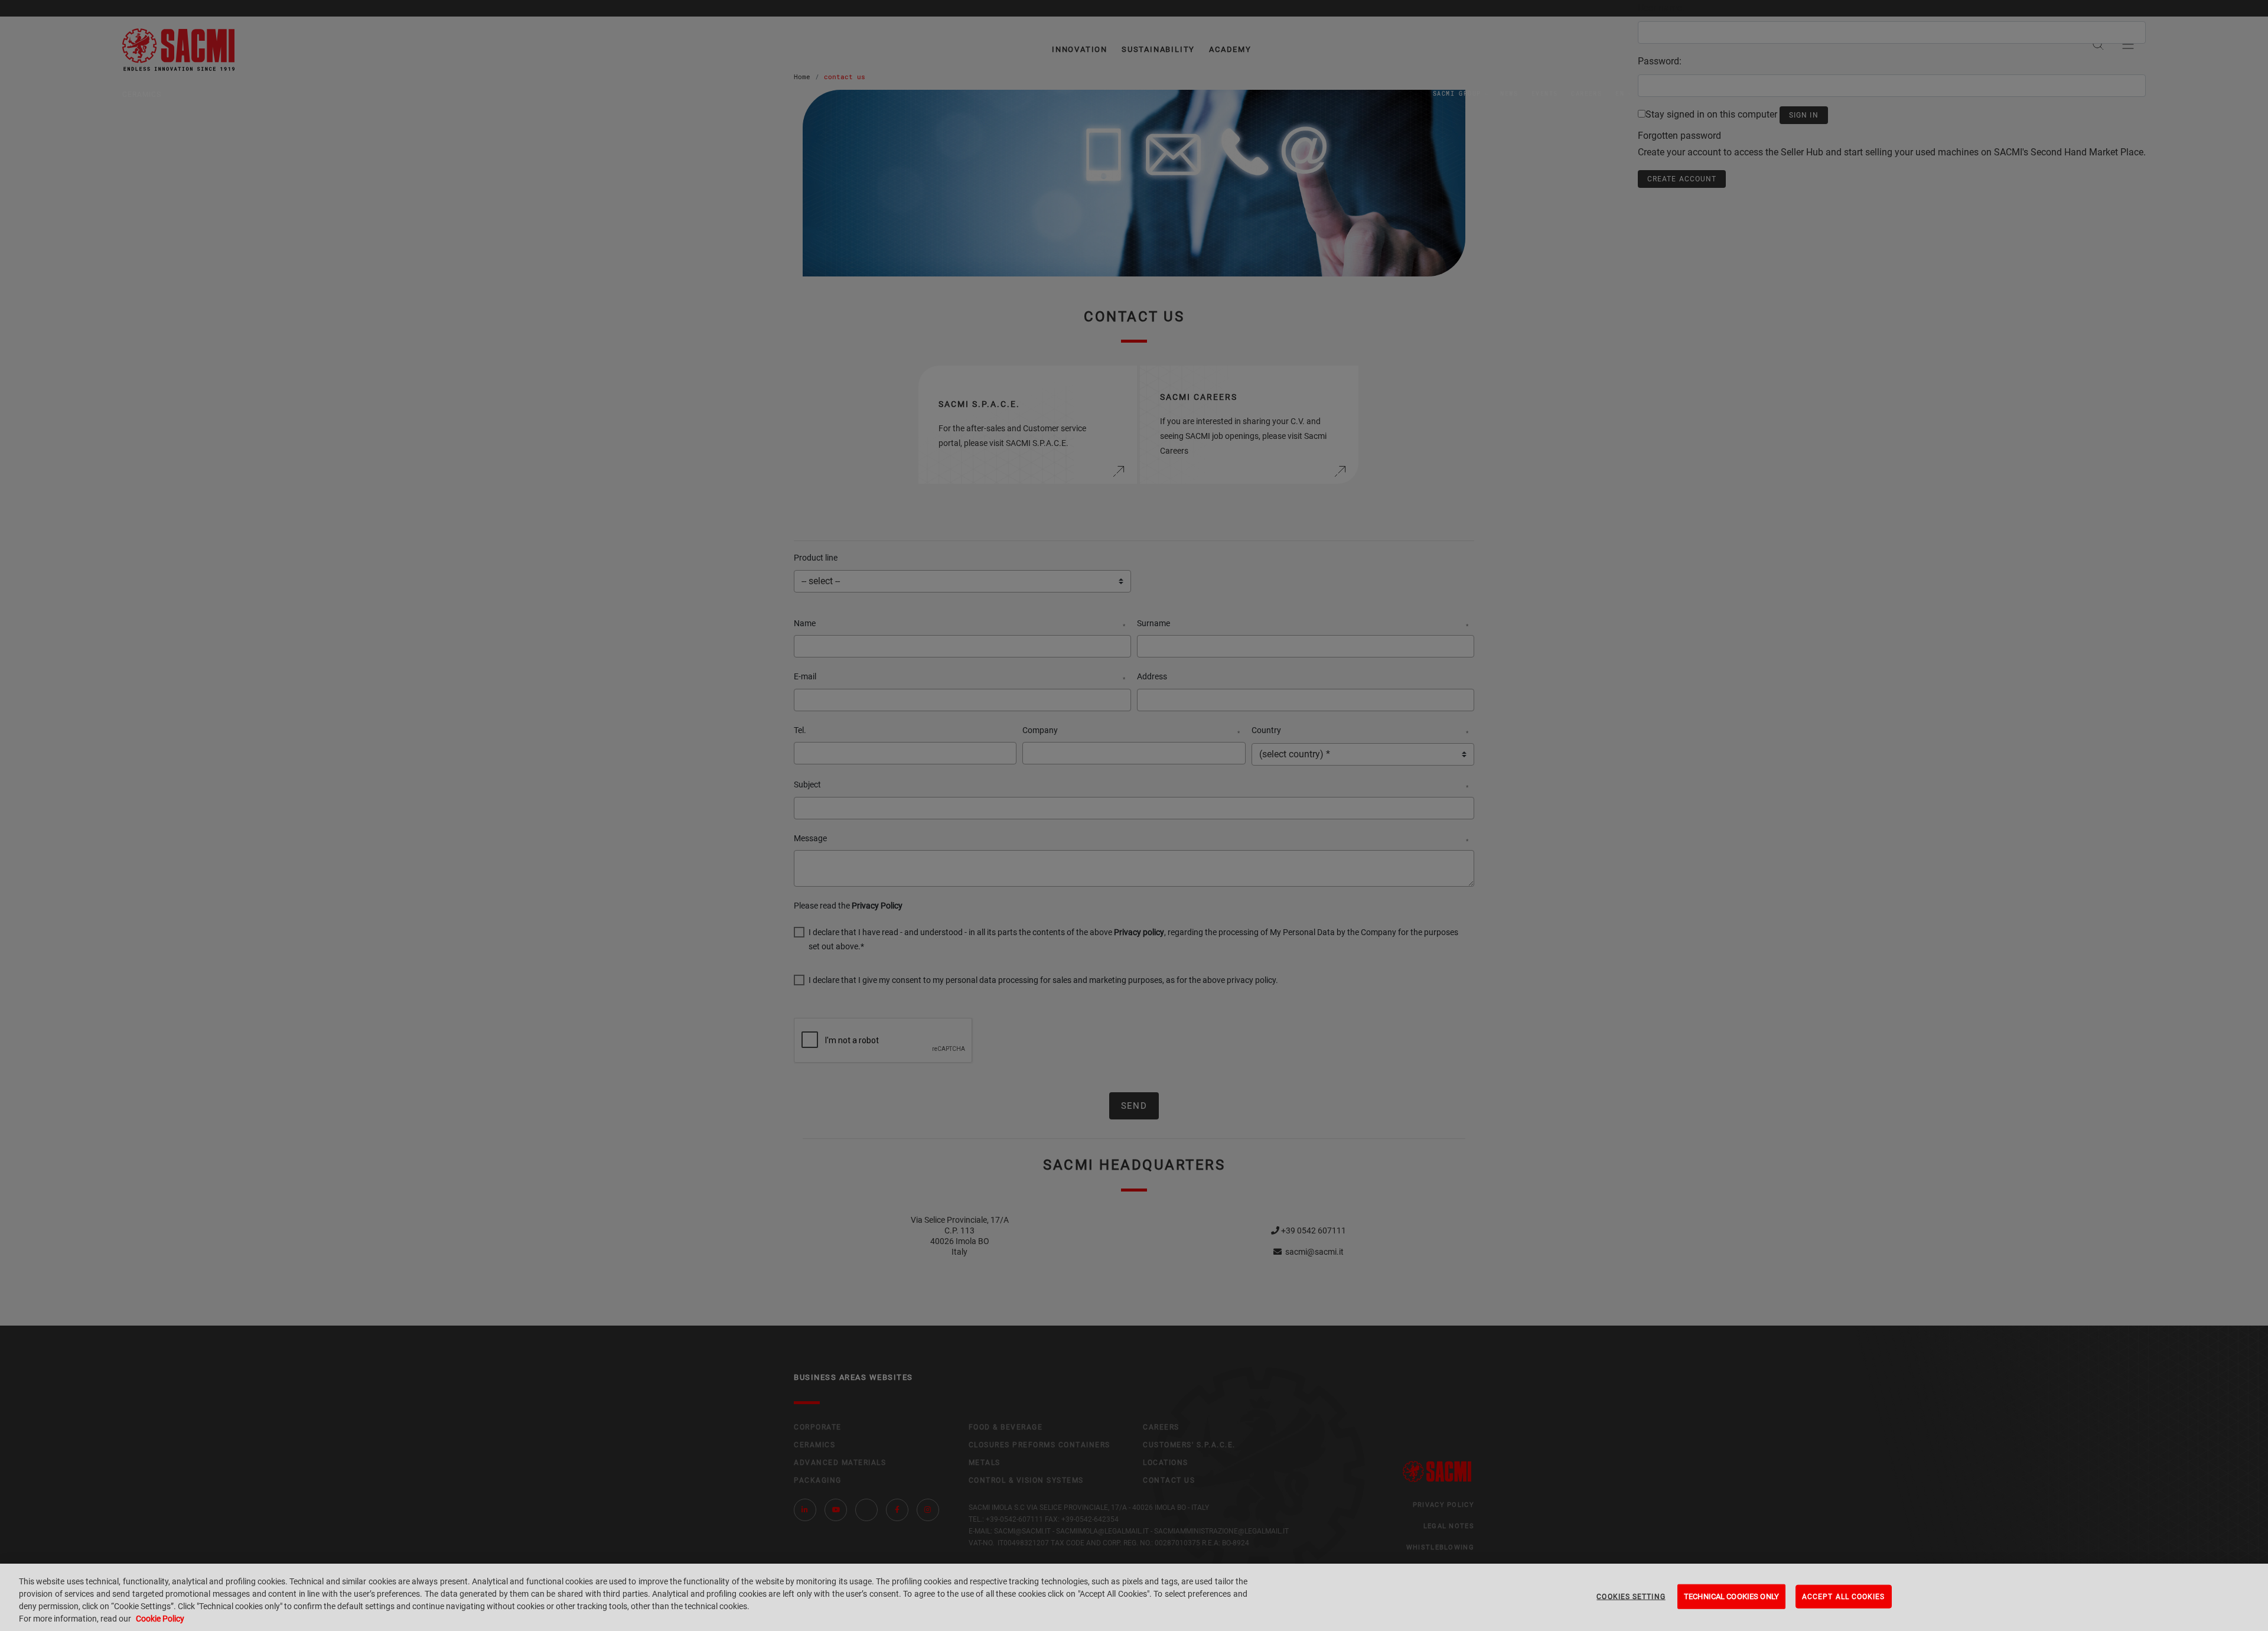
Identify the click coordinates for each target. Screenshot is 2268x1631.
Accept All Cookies (1844, 1597)
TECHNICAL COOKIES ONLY (1731, 1596)
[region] (1134, 1597)
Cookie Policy (160, 1619)
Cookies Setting (1631, 1597)
